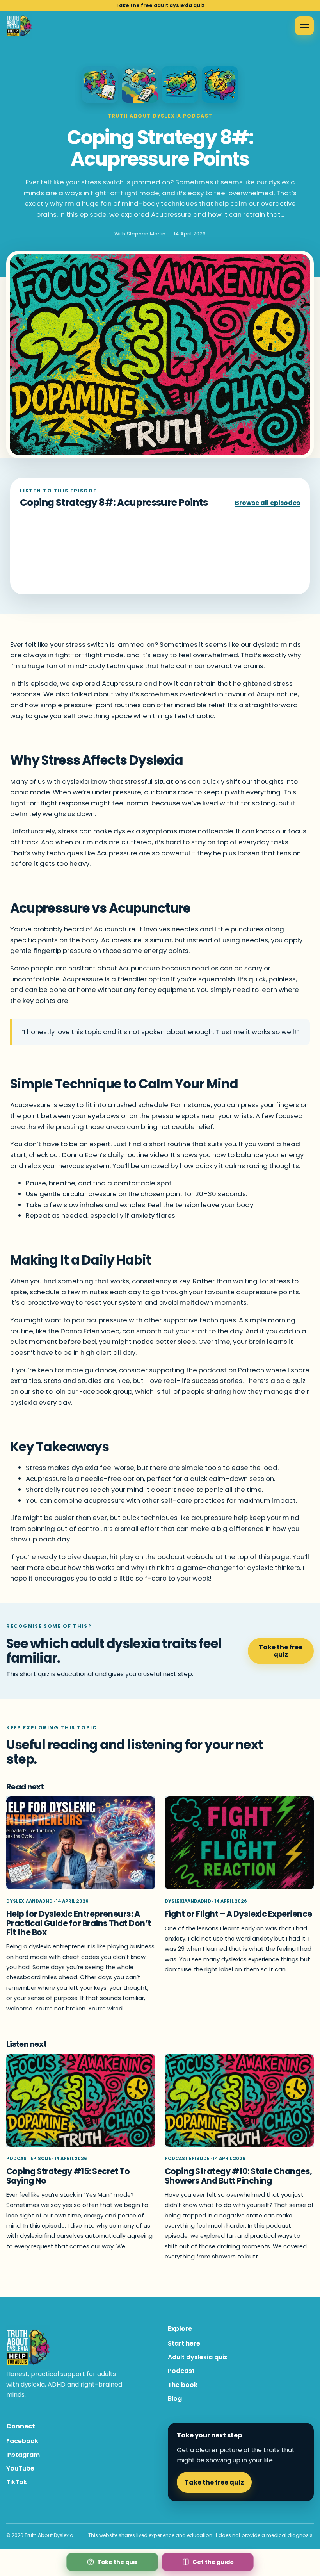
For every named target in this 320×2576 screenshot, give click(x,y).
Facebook (22, 2441)
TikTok (17, 2482)
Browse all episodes (268, 503)
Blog (175, 2398)
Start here (184, 2343)
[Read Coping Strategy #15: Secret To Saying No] (81, 2101)
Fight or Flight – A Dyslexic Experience (238, 1914)
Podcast (181, 2371)
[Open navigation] (304, 26)
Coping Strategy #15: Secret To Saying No (68, 2176)
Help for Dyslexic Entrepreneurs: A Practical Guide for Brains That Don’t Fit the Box (79, 1923)
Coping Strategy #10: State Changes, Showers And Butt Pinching (238, 2176)
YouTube (20, 2468)
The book (183, 2385)
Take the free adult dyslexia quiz (160, 5)
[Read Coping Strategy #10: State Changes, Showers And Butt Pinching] (239, 2101)
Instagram (23, 2455)
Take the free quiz (281, 1651)
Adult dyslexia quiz (198, 2357)
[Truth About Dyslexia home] (19, 26)
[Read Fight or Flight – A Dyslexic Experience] (239, 1843)
